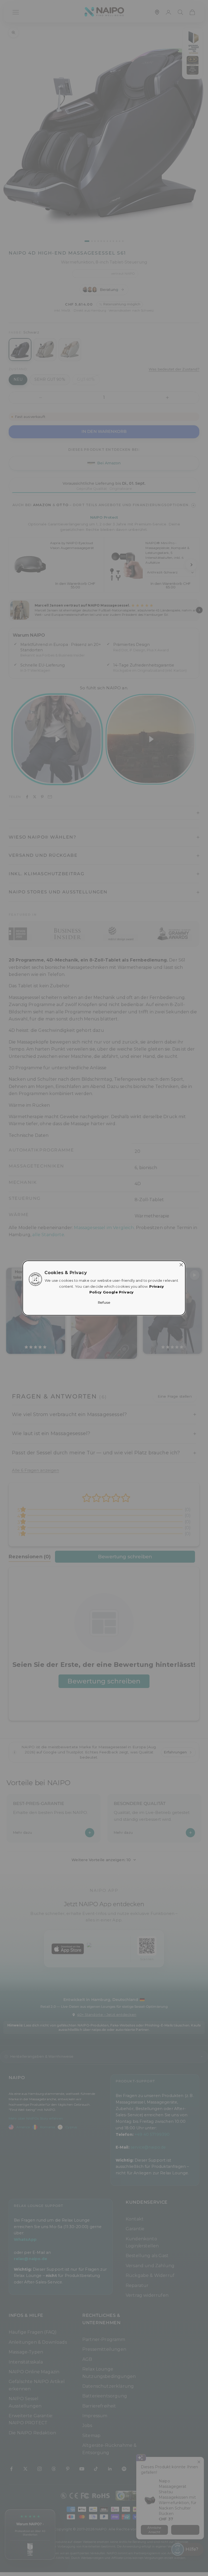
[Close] (181, 1265)
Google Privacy (118, 1292)
